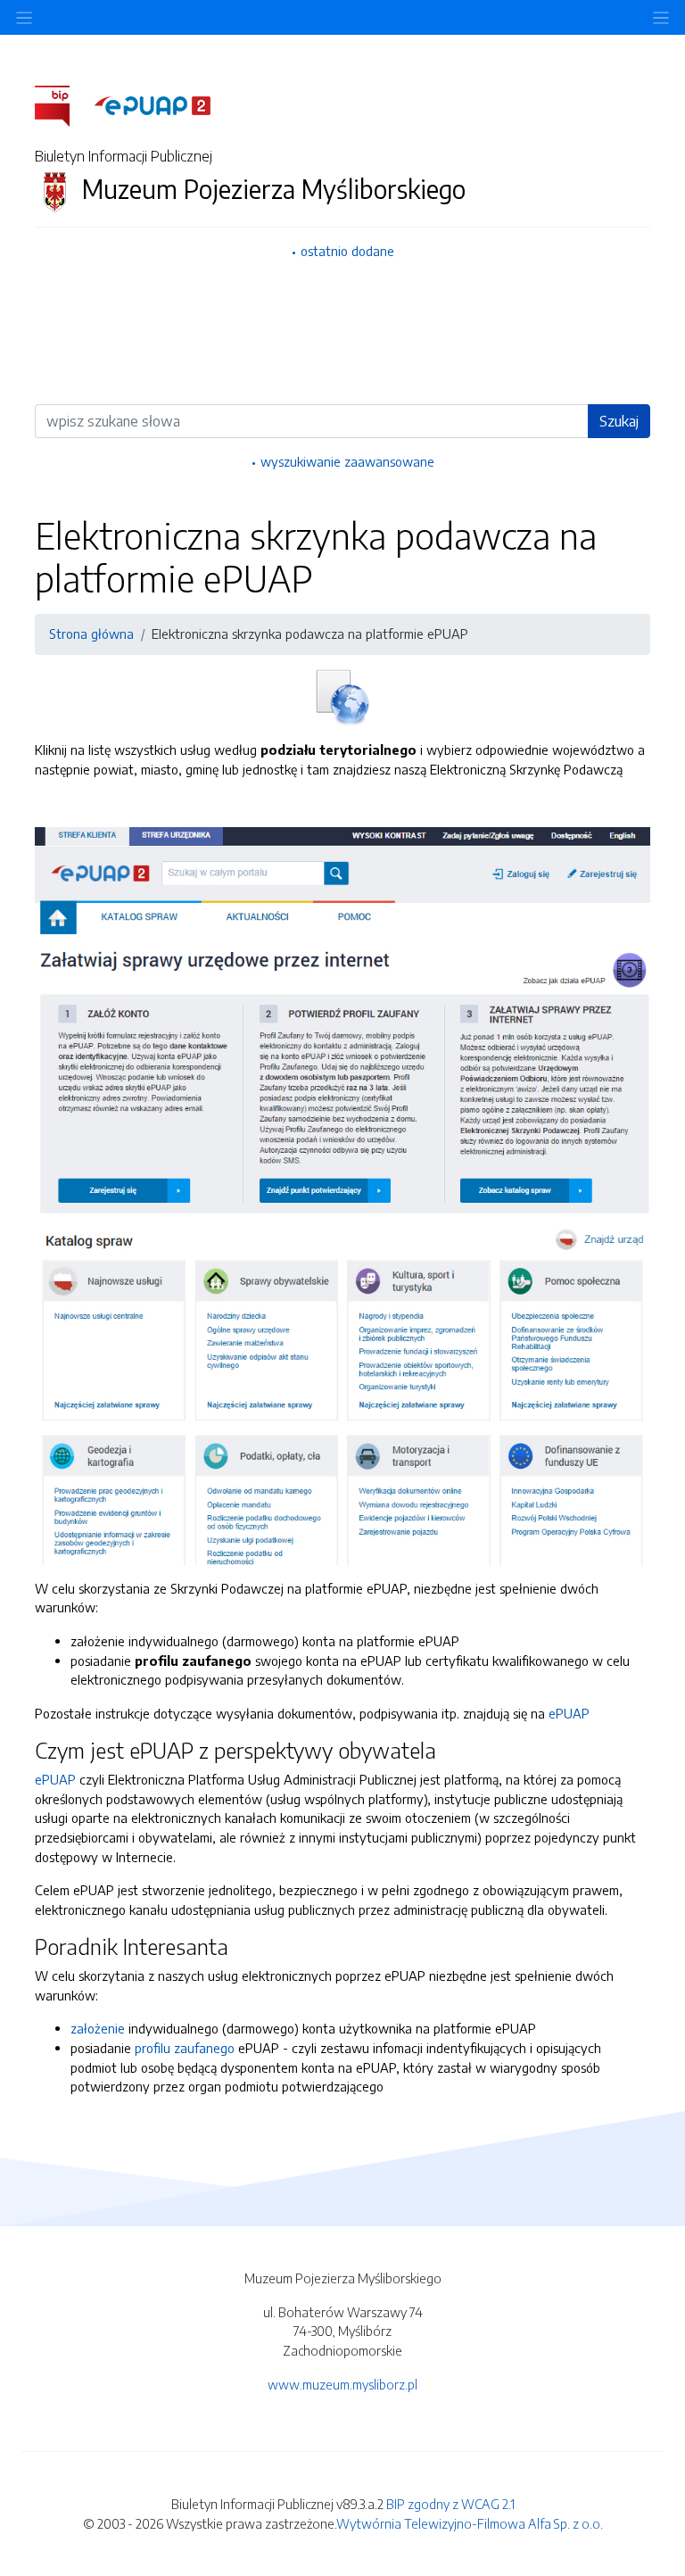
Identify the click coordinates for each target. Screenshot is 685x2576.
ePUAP (569, 1713)
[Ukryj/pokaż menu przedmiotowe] (24, 17)
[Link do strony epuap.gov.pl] (153, 104)
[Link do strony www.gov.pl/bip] (63, 104)
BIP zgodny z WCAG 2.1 (450, 2504)
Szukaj (619, 421)
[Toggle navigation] (661, 17)
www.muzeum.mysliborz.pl (342, 2384)
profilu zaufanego (185, 2048)
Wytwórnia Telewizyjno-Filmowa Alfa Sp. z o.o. (470, 2523)
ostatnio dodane (347, 251)
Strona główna (91, 634)
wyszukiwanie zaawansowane (347, 461)
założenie (98, 2028)
